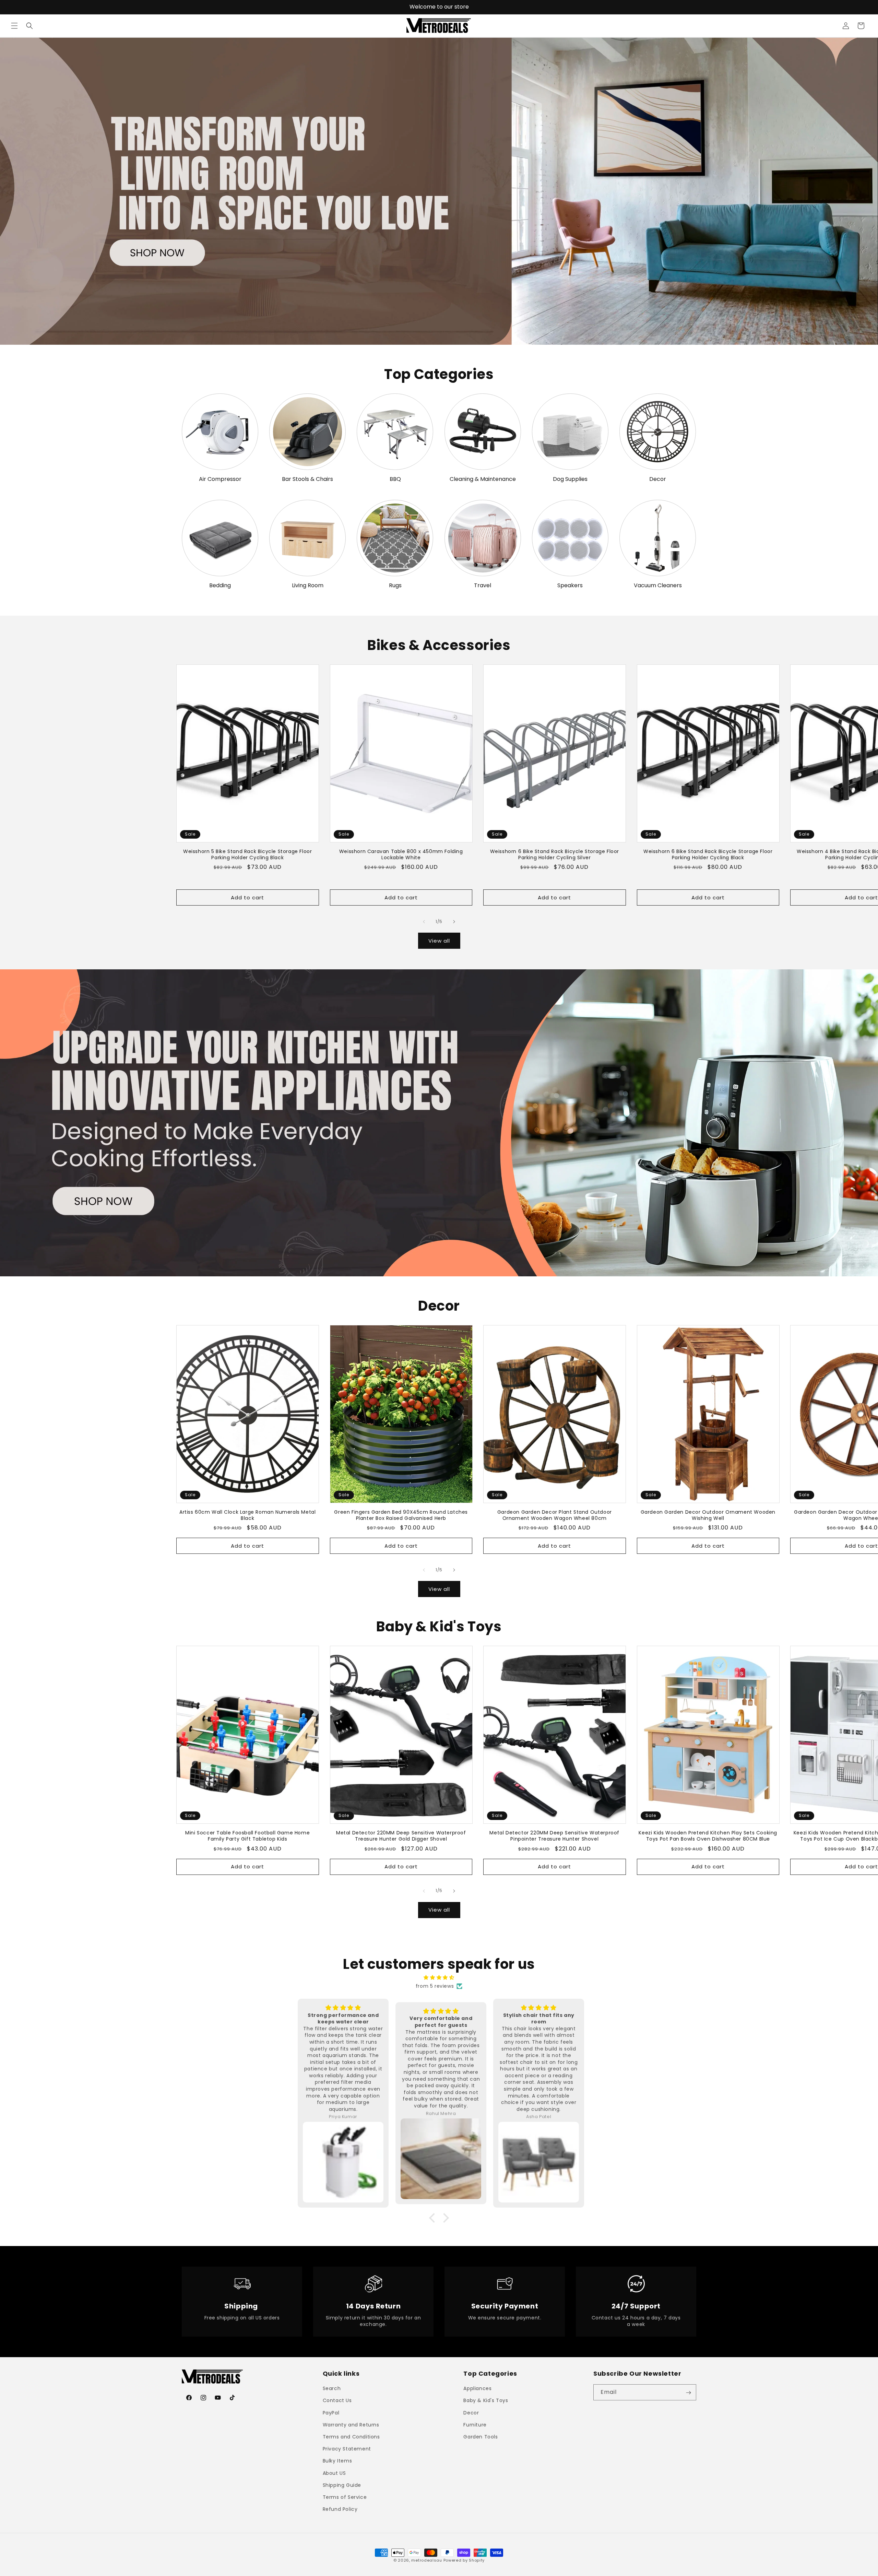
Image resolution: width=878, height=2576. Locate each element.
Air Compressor (220, 479)
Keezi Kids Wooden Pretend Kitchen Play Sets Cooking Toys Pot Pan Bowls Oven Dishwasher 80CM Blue (708, 1836)
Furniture (475, 2425)
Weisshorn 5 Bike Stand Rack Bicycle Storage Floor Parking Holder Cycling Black (247, 854)
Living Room (308, 586)
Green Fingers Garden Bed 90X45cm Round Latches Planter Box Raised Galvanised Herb (401, 1515)
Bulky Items (337, 2461)
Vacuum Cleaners (658, 586)
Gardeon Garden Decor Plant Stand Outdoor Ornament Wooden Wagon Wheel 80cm (555, 1515)
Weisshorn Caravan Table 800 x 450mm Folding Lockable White (401, 854)
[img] (439, 1977)
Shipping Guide (342, 2485)
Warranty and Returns (351, 2425)
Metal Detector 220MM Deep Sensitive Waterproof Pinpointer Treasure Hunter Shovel (554, 1836)
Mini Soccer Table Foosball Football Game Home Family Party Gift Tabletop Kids (247, 1836)
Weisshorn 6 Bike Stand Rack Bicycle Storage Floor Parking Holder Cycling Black (708, 854)
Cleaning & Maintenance (483, 479)
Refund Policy (340, 2509)
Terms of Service (345, 2497)
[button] (14, 26)
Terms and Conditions (351, 2437)
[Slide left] (424, 922)
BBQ (395, 479)
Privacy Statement (347, 2449)
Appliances (477, 2389)
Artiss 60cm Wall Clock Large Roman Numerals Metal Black (247, 1515)
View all (439, 941)
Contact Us (337, 2401)
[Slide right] (454, 922)
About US (334, 2473)
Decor (658, 479)
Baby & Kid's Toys (486, 2401)
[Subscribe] (688, 2393)
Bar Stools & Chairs (307, 479)
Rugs (395, 586)
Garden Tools (480, 2437)
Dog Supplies (570, 479)
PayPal (331, 2413)
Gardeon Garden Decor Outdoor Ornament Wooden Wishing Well (708, 1515)
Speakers (570, 586)
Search (332, 2389)
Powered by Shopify (464, 2560)
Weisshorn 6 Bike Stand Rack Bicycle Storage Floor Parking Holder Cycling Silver (555, 854)
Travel (483, 586)
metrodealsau (426, 2560)
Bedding (220, 586)
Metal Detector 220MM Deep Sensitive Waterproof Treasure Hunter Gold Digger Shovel (401, 1836)
